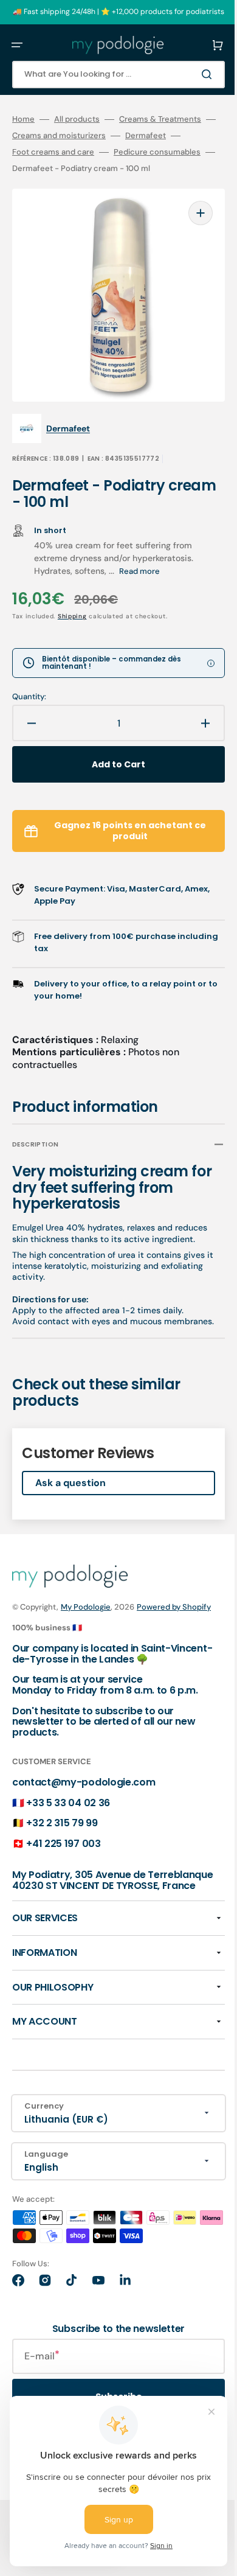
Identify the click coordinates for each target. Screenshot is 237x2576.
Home (23, 119)
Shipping (72, 598)
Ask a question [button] (70, 1486)
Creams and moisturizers (78, 136)
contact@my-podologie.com (84, 1799)
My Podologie (86, 1611)
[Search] (191, 74)
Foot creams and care (53, 152)
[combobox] (109, 75)
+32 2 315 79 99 (62, 1840)
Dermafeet (165, 136)
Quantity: (29, 679)
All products (77, 119)
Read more (139, 553)
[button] (17, 45)
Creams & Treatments (160, 119)
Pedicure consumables (157, 152)
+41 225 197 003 (63, 1860)
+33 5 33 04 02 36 (68, 1819)
